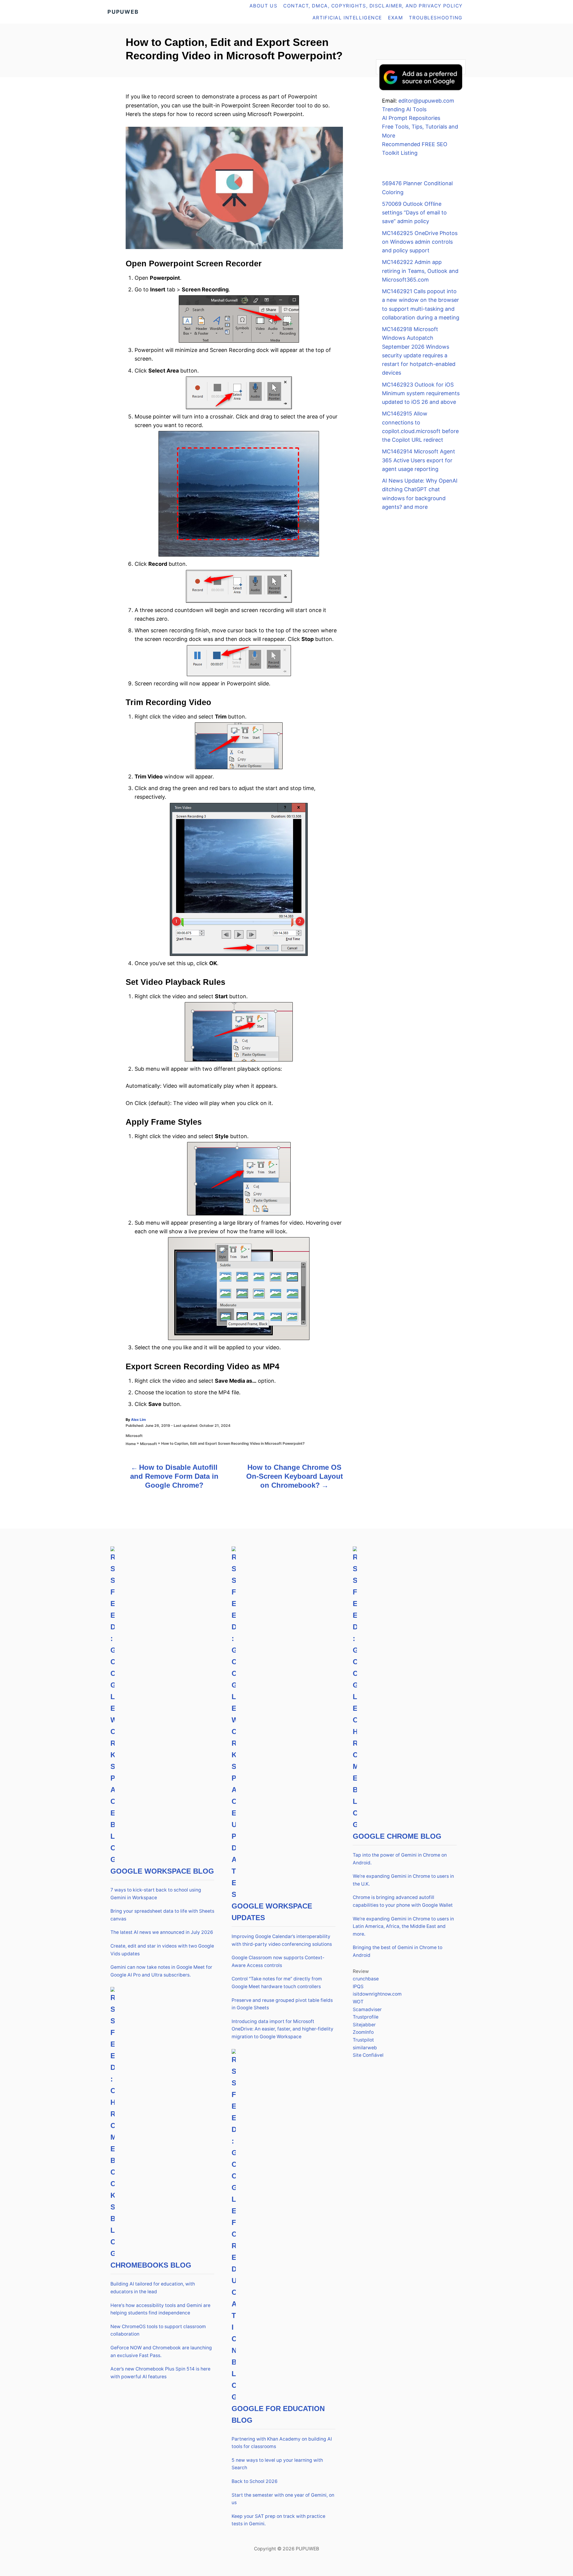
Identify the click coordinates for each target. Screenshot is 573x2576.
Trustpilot (363, 2040)
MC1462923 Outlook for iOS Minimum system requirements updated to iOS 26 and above (421, 393)
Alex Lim (138, 1420)
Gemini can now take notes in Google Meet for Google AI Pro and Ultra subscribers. (161, 1971)
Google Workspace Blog (162, 1871)
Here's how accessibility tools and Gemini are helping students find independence (160, 2309)
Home (131, 1444)
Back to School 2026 (255, 2481)
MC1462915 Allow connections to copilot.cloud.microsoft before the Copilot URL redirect (420, 427)
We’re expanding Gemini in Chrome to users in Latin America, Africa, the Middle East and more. (403, 1926)
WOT (358, 2002)
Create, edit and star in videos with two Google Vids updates (162, 1950)
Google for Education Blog (278, 2414)
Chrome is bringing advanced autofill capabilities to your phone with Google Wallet (403, 1901)
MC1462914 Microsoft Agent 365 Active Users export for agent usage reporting (419, 460)
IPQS (358, 1987)
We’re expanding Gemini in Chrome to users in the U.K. (403, 1880)
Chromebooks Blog (151, 2265)
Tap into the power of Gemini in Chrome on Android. (400, 1859)
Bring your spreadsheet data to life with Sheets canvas (162, 1915)
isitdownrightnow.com (377, 1994)
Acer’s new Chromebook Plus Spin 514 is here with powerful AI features (160, 2373)
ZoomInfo (363, 2032)
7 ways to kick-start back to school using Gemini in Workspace (156, 1894)
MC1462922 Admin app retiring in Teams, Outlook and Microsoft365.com (420, 271)
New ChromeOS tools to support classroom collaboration (158, 2330)
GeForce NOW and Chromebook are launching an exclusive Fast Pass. (161, 2352)
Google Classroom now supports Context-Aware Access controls (278, 1961)
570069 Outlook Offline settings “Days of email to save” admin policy (414, 213)
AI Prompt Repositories (411, 118)
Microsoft (134, 1436)
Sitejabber (364, 2025)
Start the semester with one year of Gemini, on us (283, 2499)
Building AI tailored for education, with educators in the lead (153, 2288)
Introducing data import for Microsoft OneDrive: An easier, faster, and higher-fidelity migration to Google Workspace (282, 2029)
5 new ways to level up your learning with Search (277, 2464)
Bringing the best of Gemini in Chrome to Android (398, 1951)
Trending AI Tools (404, 109)
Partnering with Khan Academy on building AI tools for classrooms (282, 2443)
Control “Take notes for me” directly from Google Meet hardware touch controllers (277, 1983)
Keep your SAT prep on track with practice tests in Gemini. (278, 2520)
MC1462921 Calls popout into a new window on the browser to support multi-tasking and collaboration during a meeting (421, 304)
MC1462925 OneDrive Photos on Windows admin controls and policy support (420, 242)
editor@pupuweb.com (426, 101)
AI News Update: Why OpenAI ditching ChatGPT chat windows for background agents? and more (420, 494)
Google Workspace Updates (272, 1912)
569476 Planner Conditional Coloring (417, 188)
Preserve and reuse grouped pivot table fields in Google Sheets (282, 2004)
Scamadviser (367, 2009)
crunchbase (366, 1979)
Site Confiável (368, 2055)
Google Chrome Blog (397, 1836)
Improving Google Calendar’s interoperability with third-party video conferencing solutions (282, 1940)
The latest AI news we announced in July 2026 (162, 1932)
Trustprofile (366, 2017)
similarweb (365, 2048)
